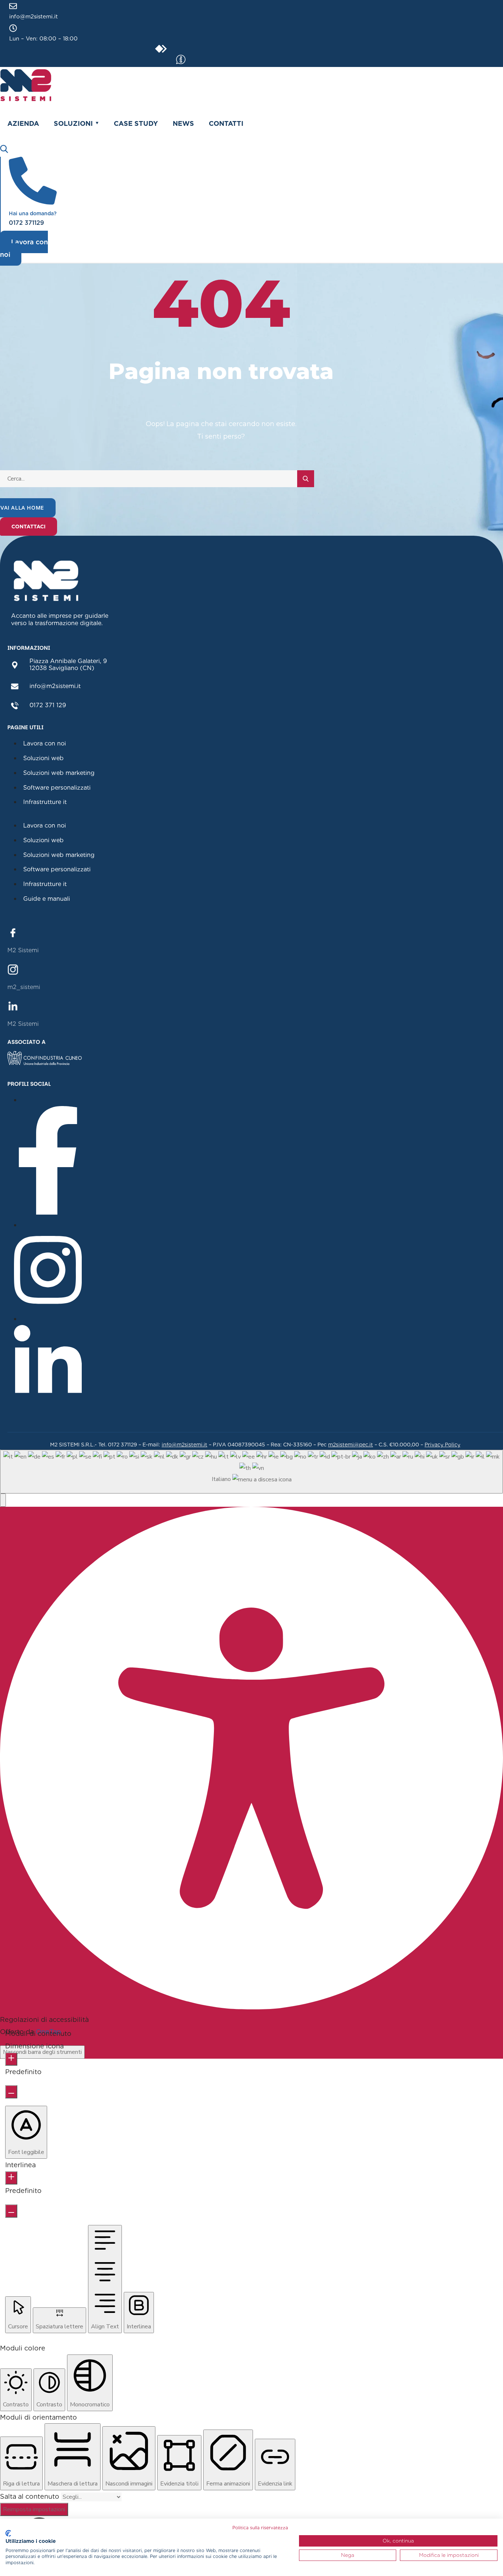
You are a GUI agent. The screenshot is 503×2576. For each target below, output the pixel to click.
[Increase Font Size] (11, 2059)
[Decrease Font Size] (11, 2092)
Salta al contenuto (31, 2496)
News (183, 123)
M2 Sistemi (23, 950)
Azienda (23, 123)
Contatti (226, 123)
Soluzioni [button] (73, 123)
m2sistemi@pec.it (351, 1445)
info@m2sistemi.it (34, 17)
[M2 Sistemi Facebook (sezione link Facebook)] (13, 932)
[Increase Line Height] (11, 2178)
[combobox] (251, 1472)
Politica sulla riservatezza (260, 2528)
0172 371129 (27, 223)
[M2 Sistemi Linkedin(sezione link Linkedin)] (13, 1005)
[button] (3, 1500)
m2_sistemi (24, 987)
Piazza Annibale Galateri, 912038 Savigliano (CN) (68, 665)
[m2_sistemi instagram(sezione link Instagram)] (13, 969)
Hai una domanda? (33, 213)
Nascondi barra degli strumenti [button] (42, 2052)
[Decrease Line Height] (11, 2211)
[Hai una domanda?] (33, 202)
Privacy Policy (442, 1445)
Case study (136, 123)
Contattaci (29, 527)
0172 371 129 (48, 705)
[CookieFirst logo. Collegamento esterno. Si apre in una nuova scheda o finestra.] (8, 2533)
